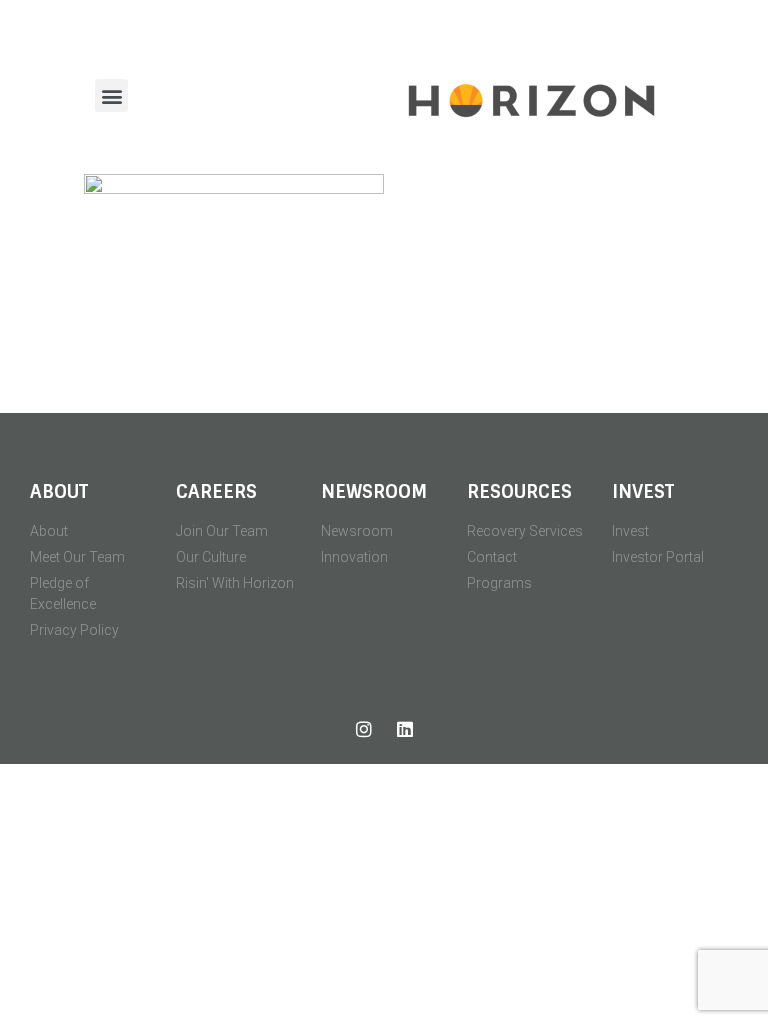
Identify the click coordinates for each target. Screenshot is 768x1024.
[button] (111, 95)
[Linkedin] (405, 729)
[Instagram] (364, 729)
